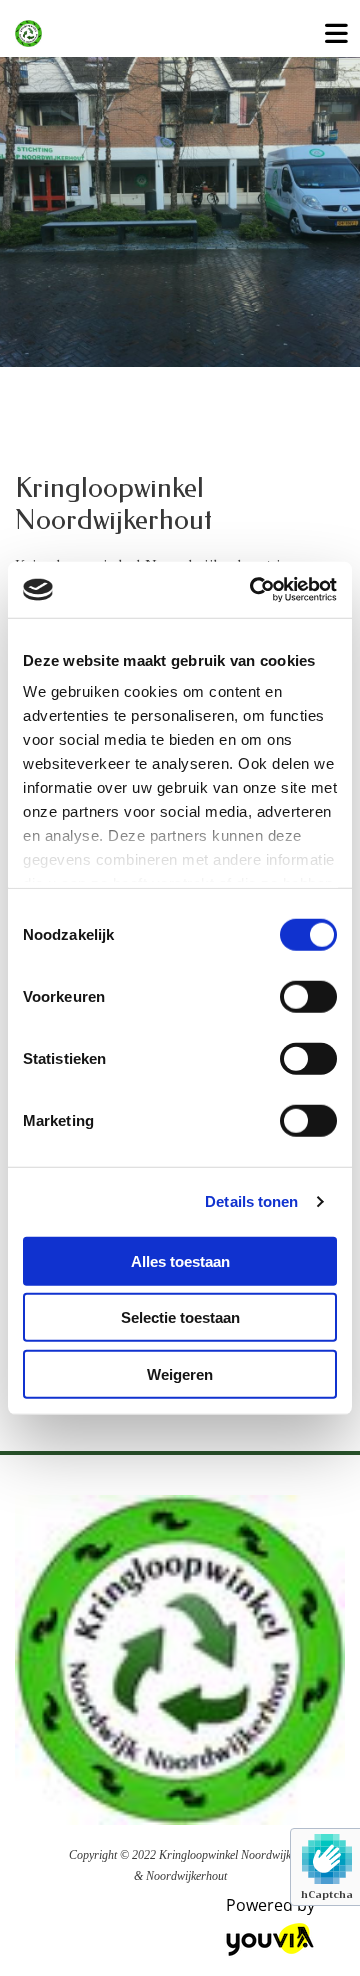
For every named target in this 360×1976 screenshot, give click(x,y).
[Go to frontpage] (150, 33)
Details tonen (251, 1201)
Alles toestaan (180, 1260)
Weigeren (180, 1373)
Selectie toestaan (180, 1317)
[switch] (308, 996)
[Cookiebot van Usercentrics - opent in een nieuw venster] (254, 590)
